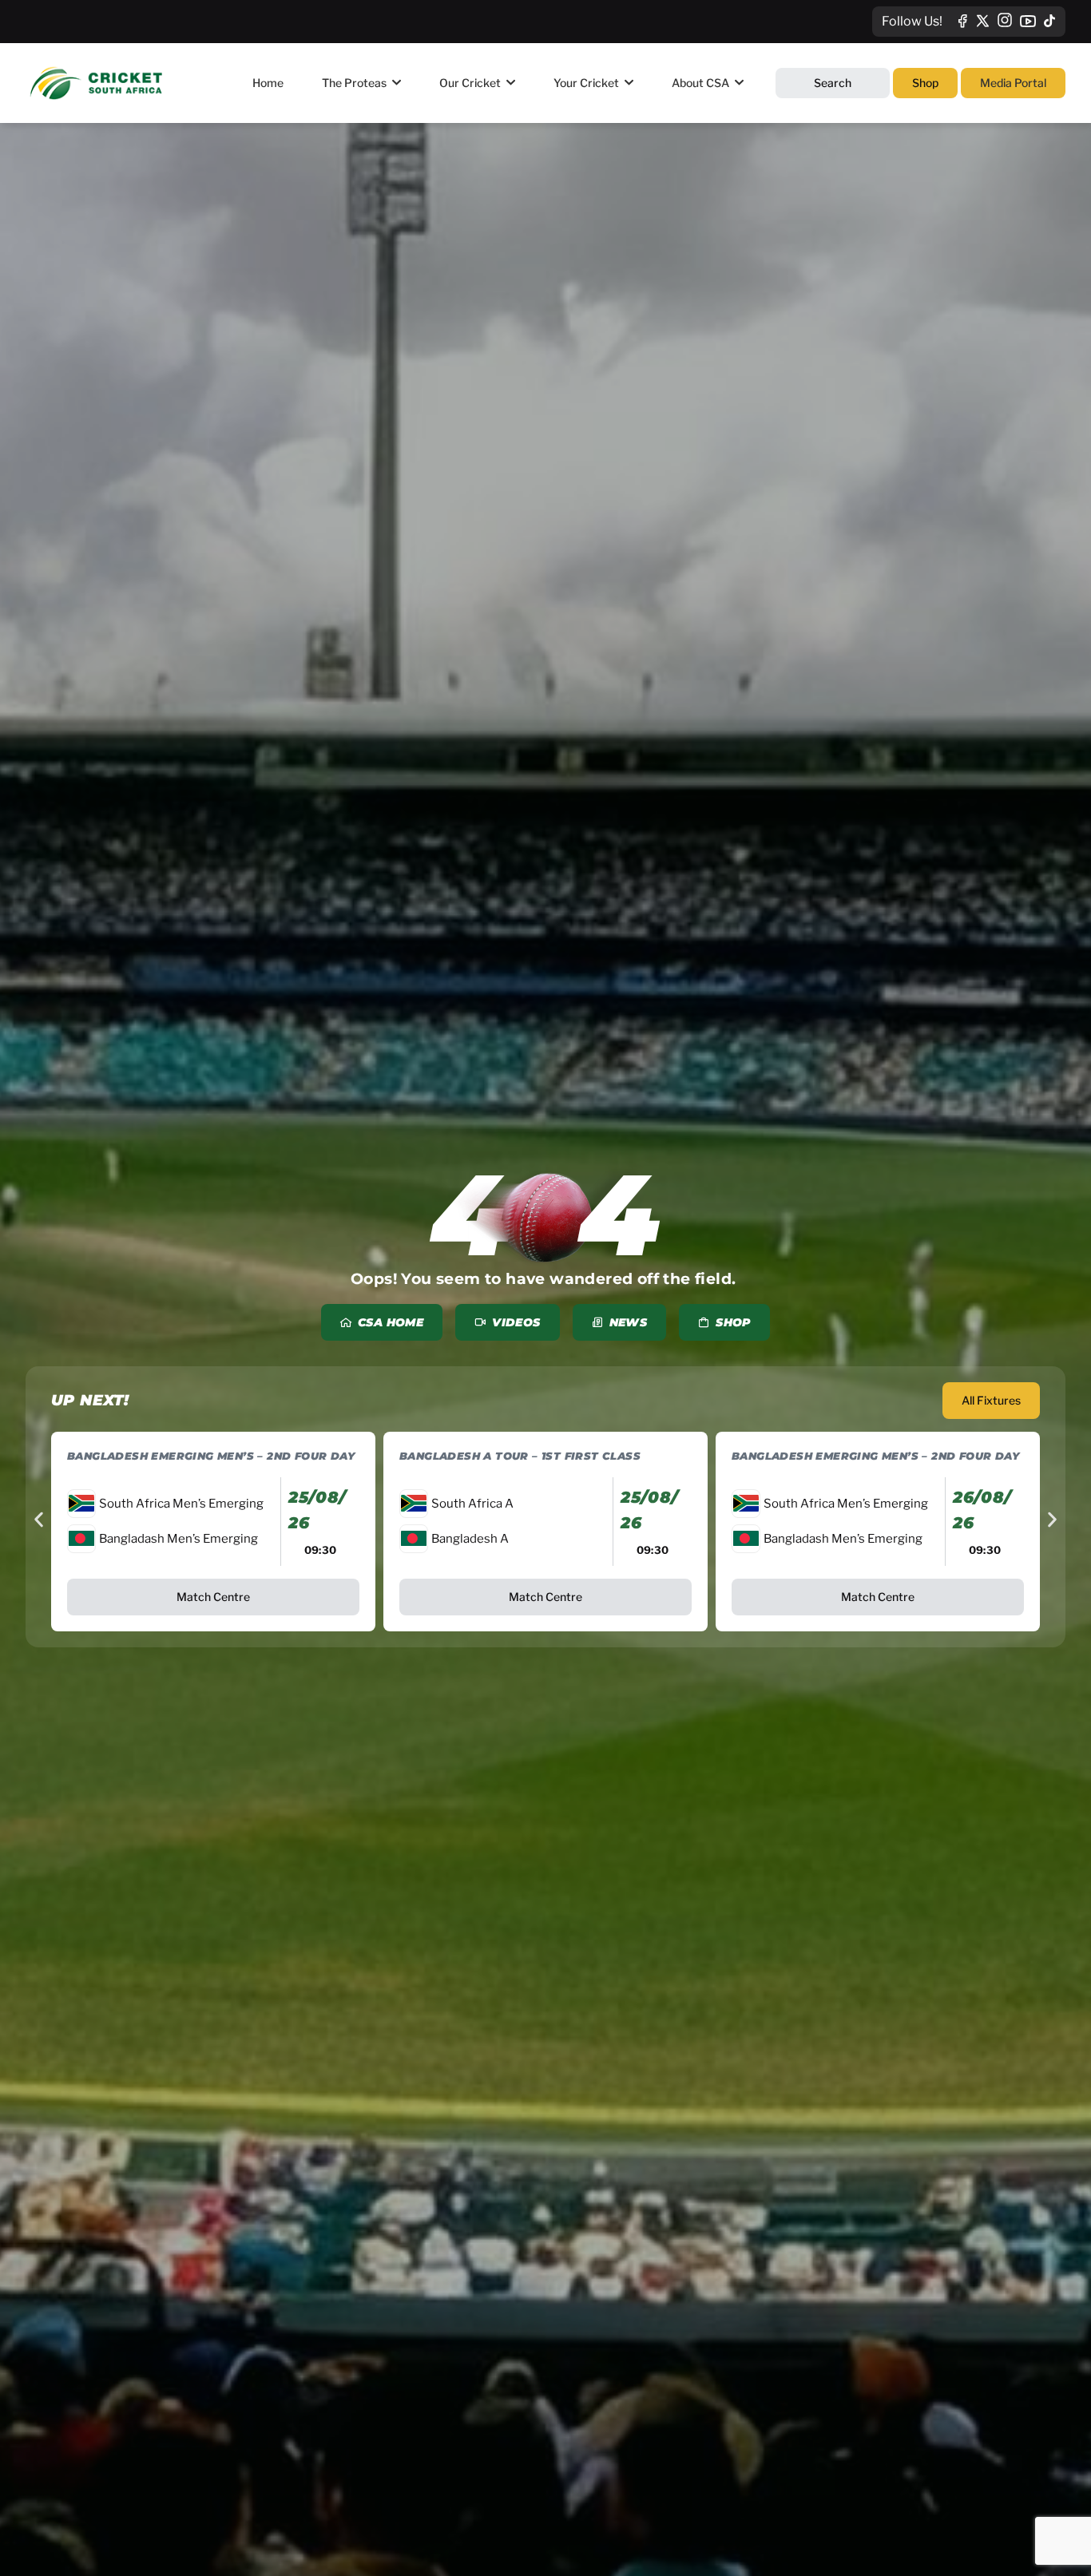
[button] (39, 1519)
